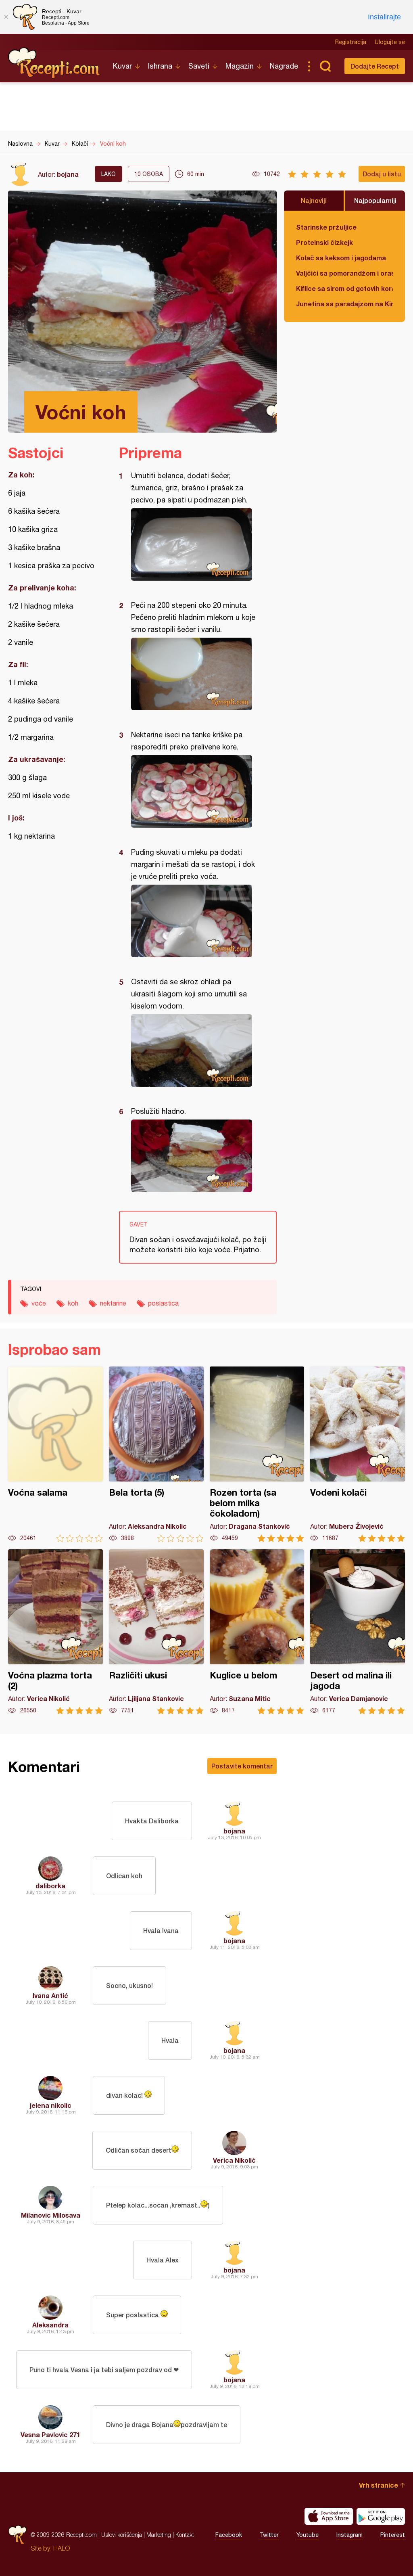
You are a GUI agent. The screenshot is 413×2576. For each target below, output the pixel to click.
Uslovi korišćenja (122, 2535)
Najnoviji (314, 200)
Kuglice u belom (257, 1632)
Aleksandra (50, 2325)
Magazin (240, 66)
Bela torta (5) (156, 1454)
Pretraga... (325, 66)
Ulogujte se (390, 42)
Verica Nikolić (234, 2160)
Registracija (351, 42)
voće (39, 1303)
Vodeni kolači (358, 1454)
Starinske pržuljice (326, 227)
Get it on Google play (381, 2516)
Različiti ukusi (156, 1632)
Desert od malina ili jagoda (358, 1632)
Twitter (269, 2535)
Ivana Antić (50, 1995)
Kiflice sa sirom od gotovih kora (344, 288)
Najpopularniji (375, 200)
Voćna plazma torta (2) (55, 1632)
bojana (68, 174)
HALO (62, 2548)
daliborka (50, 1886)
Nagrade (284, 66)
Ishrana (160, 66)
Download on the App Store (329, 2516)
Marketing (159, 2535)
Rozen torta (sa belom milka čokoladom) (257, 1454)
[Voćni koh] (194, 544)
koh (73, 1303)
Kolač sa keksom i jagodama (341, 258)
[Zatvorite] (6, 17)
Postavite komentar (242, 1766)
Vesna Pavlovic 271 (50, 2435)
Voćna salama (55, 1454)
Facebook (229, 2535)
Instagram (349, 2535)
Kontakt (185, 2535)
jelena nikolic (51, 2105)
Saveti (199, 66)
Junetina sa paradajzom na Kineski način (344, 304)
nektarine (113, 1303)
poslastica (163, 1303)
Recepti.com (54, 63)
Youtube (308, 2535)
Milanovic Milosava (51, 2215)
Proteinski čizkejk (324, 242)
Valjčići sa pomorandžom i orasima (344, 273)
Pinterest (393, 2535)
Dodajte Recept (375, 66)
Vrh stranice (379, 2485)
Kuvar (122, 66)
